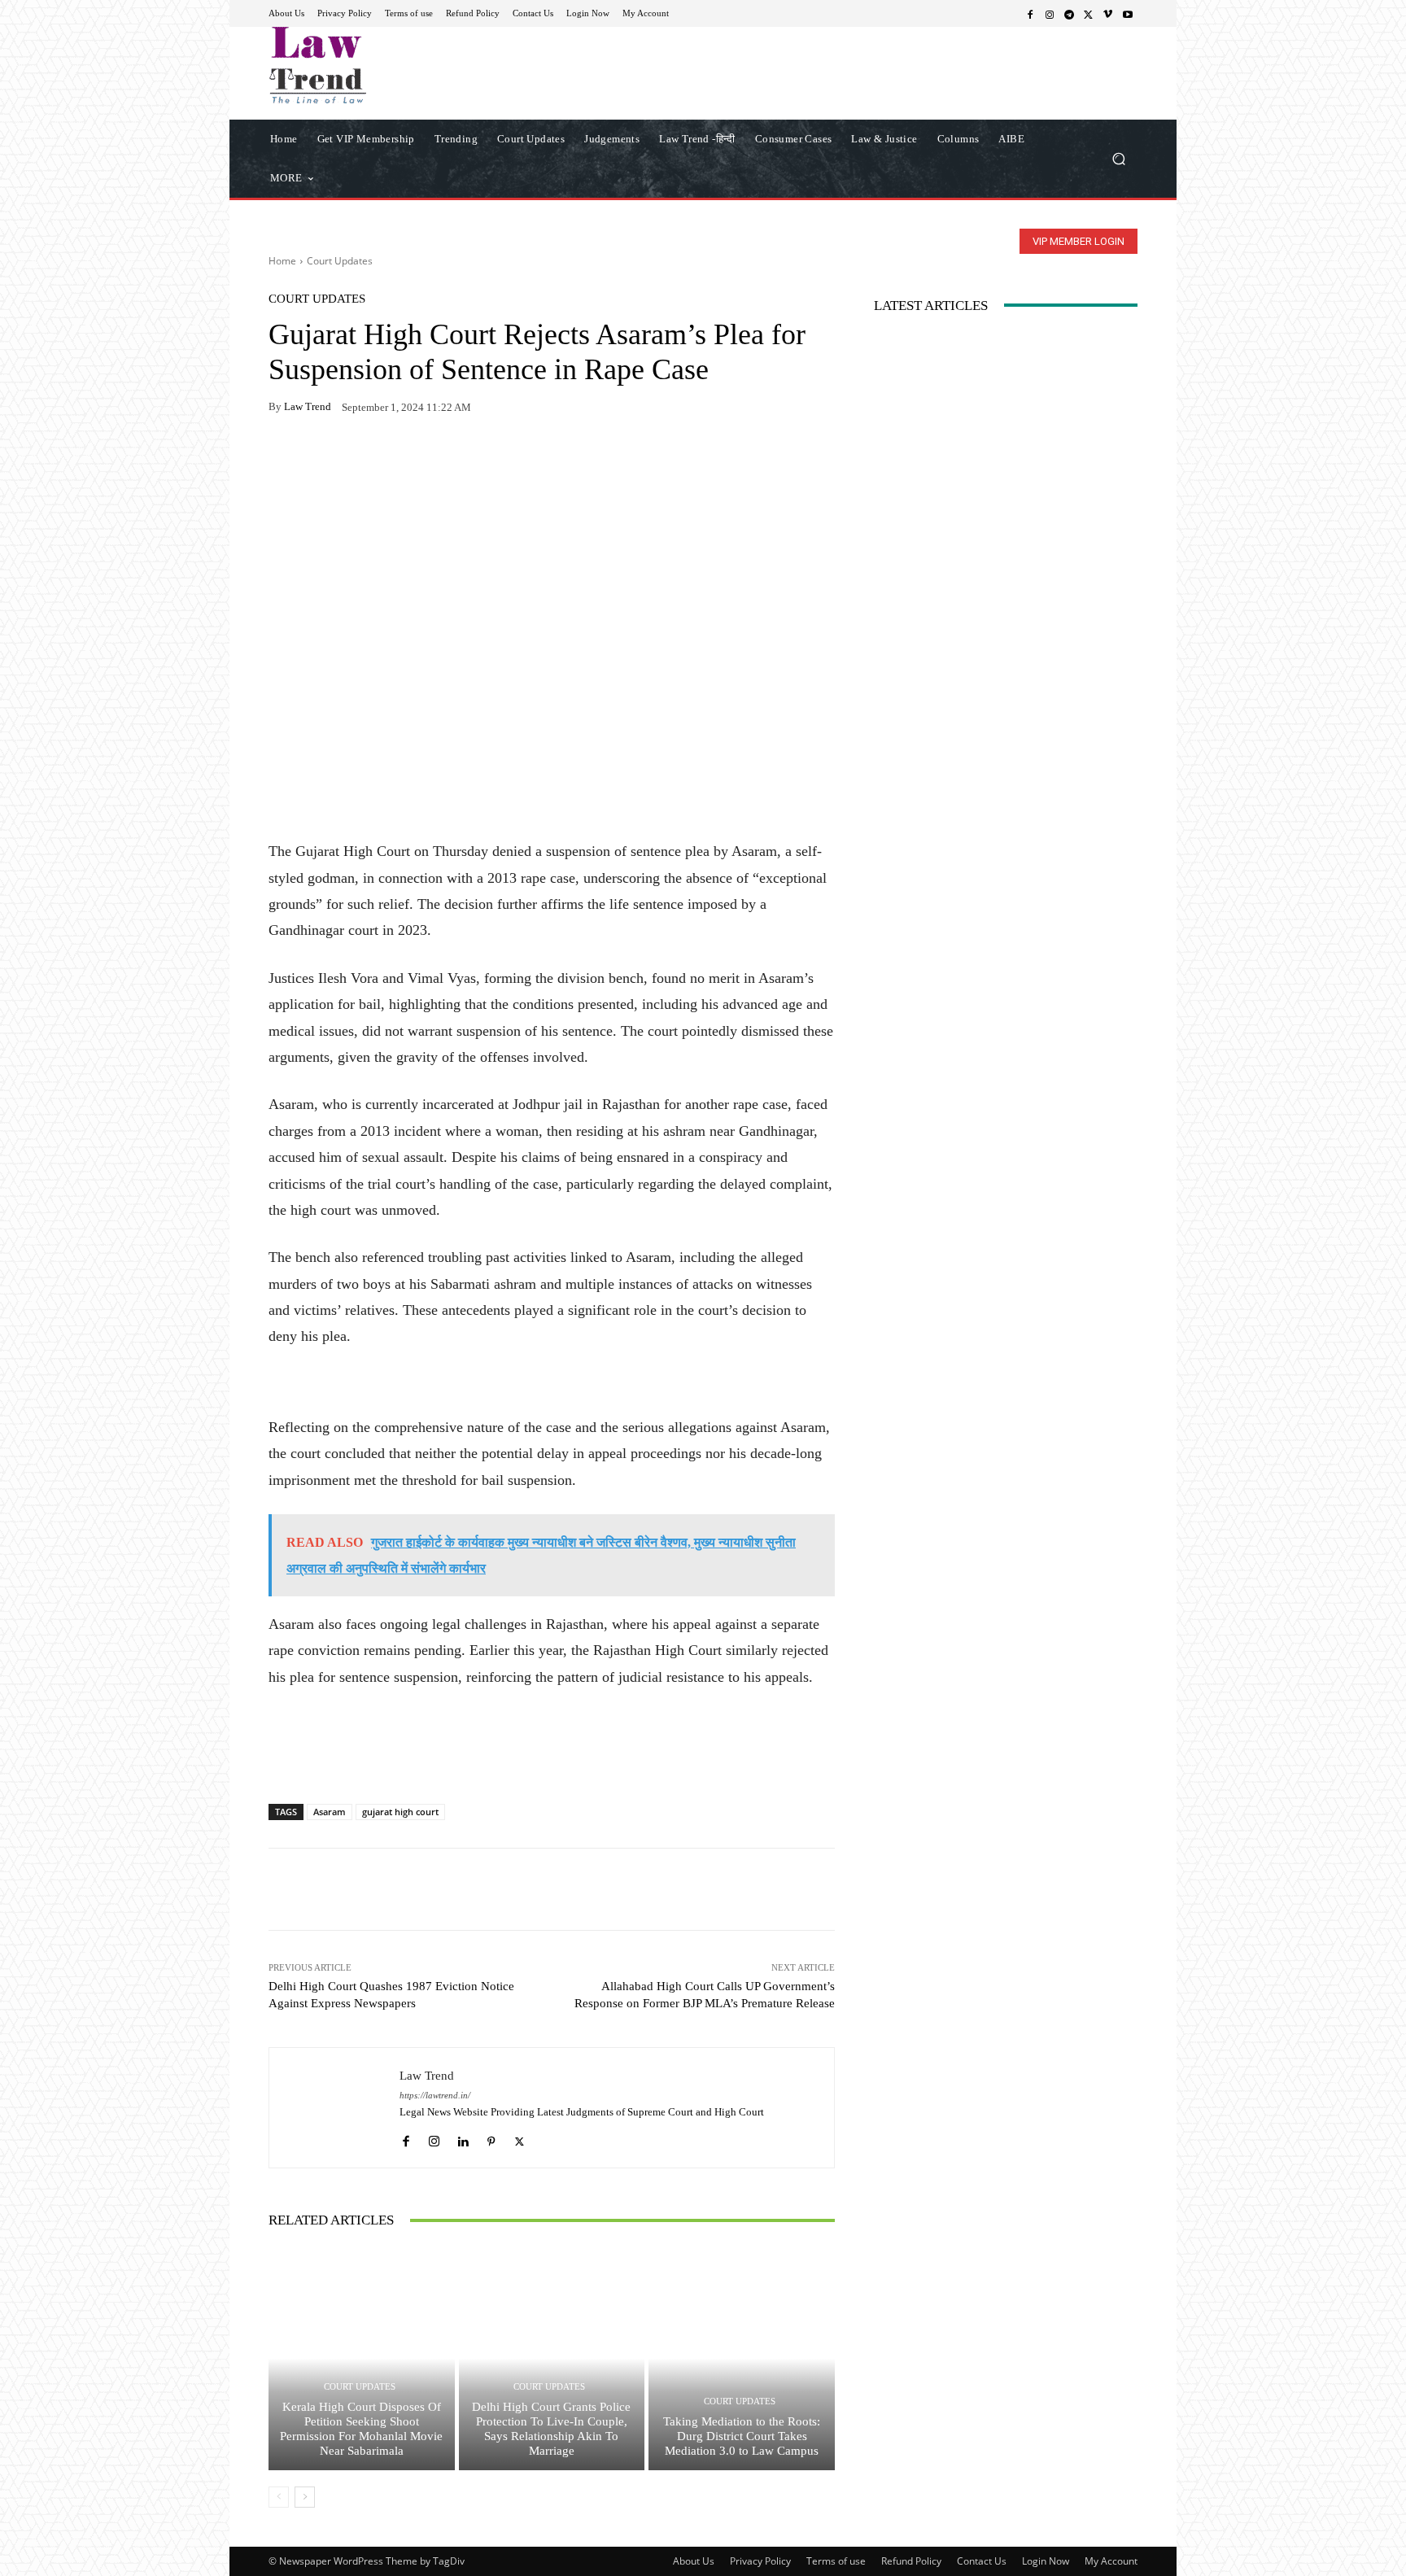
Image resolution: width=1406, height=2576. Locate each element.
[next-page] (305, 2497)
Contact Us (982, 2561)
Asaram (330, 1812)
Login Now (1046, 2561)
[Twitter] (1089, 14)
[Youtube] (1128, 14)
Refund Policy (911, 2561)
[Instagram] (1050, 14)
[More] (473, 458)
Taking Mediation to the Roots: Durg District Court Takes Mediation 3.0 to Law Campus (742, 2436)
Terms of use (836, 2561)
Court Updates (340, 261)
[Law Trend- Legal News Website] (385, 65)
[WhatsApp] (322, 458)
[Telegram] (1069, 14)
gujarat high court (400, 1812)
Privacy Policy (760, 2561)
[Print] (397, 458)
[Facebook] (1030, 14)
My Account (1111, 2561)
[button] (1118, 158)
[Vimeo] (1108, 14)
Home (282, 261)
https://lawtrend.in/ (435, 2096)
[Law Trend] (334, 2108)
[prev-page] (279, 2497)
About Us (694, 2561)
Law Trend (308, 406)
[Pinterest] (434, 458)
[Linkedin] (463, 2137)
